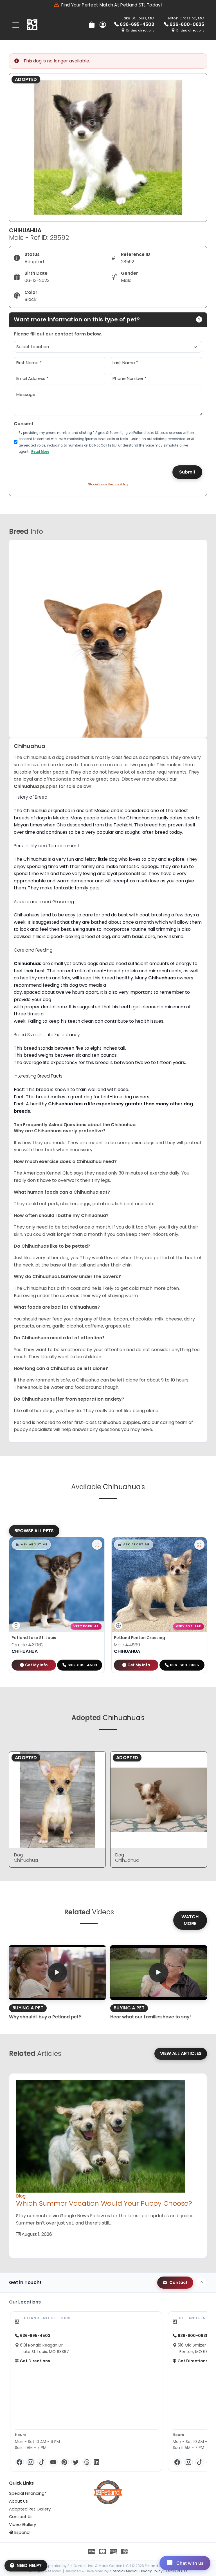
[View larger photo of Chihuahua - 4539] (199, 1545)
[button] (31, 1545)
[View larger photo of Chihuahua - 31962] (97, 1545)
